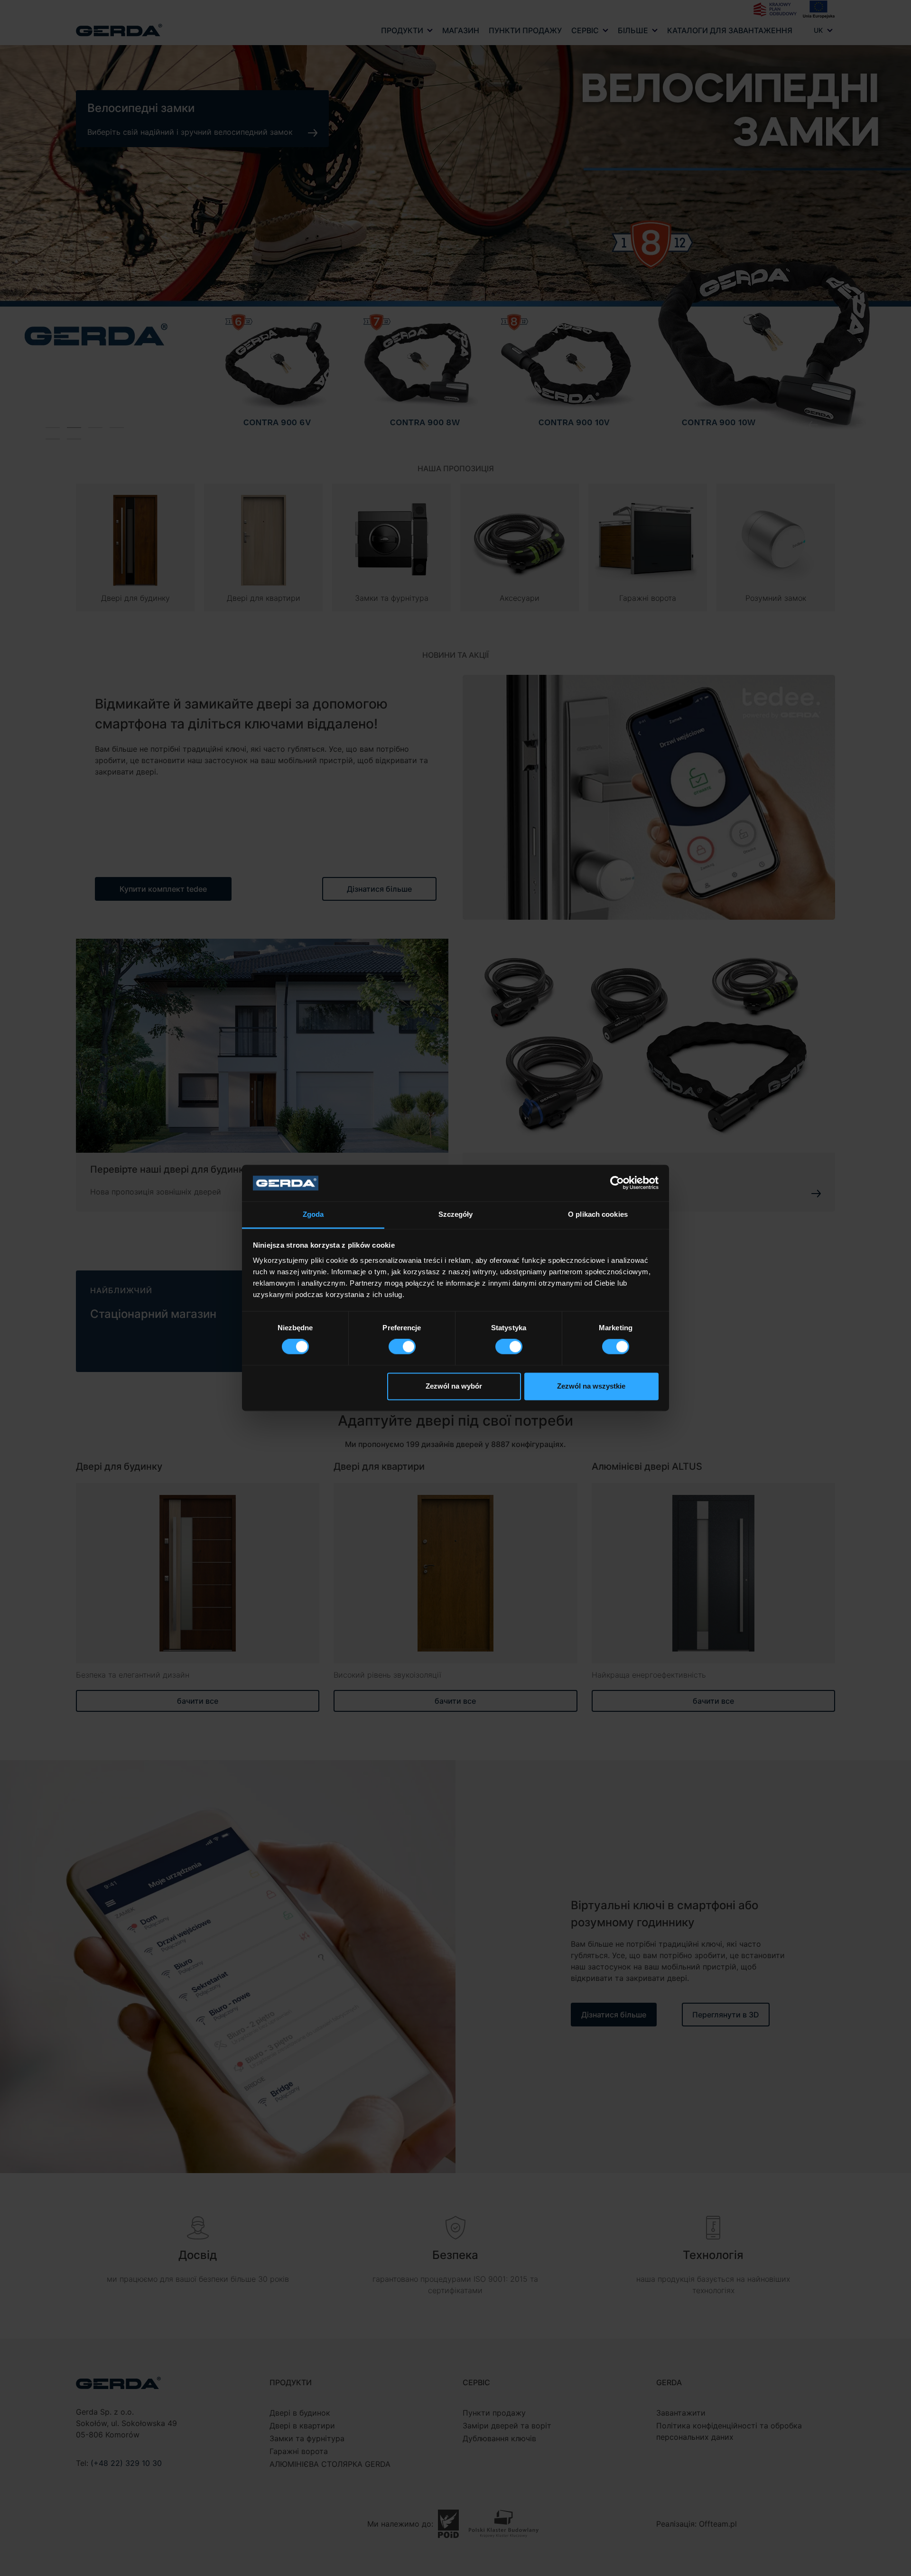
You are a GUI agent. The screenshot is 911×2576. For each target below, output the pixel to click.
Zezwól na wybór (454, 1386)
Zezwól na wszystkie (591, 1386)
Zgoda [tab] (313, 1214)
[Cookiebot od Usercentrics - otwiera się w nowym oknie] (617, 1183)
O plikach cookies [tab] (598, 1214)
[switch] (402, 1347)
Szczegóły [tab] (456, 1214)
